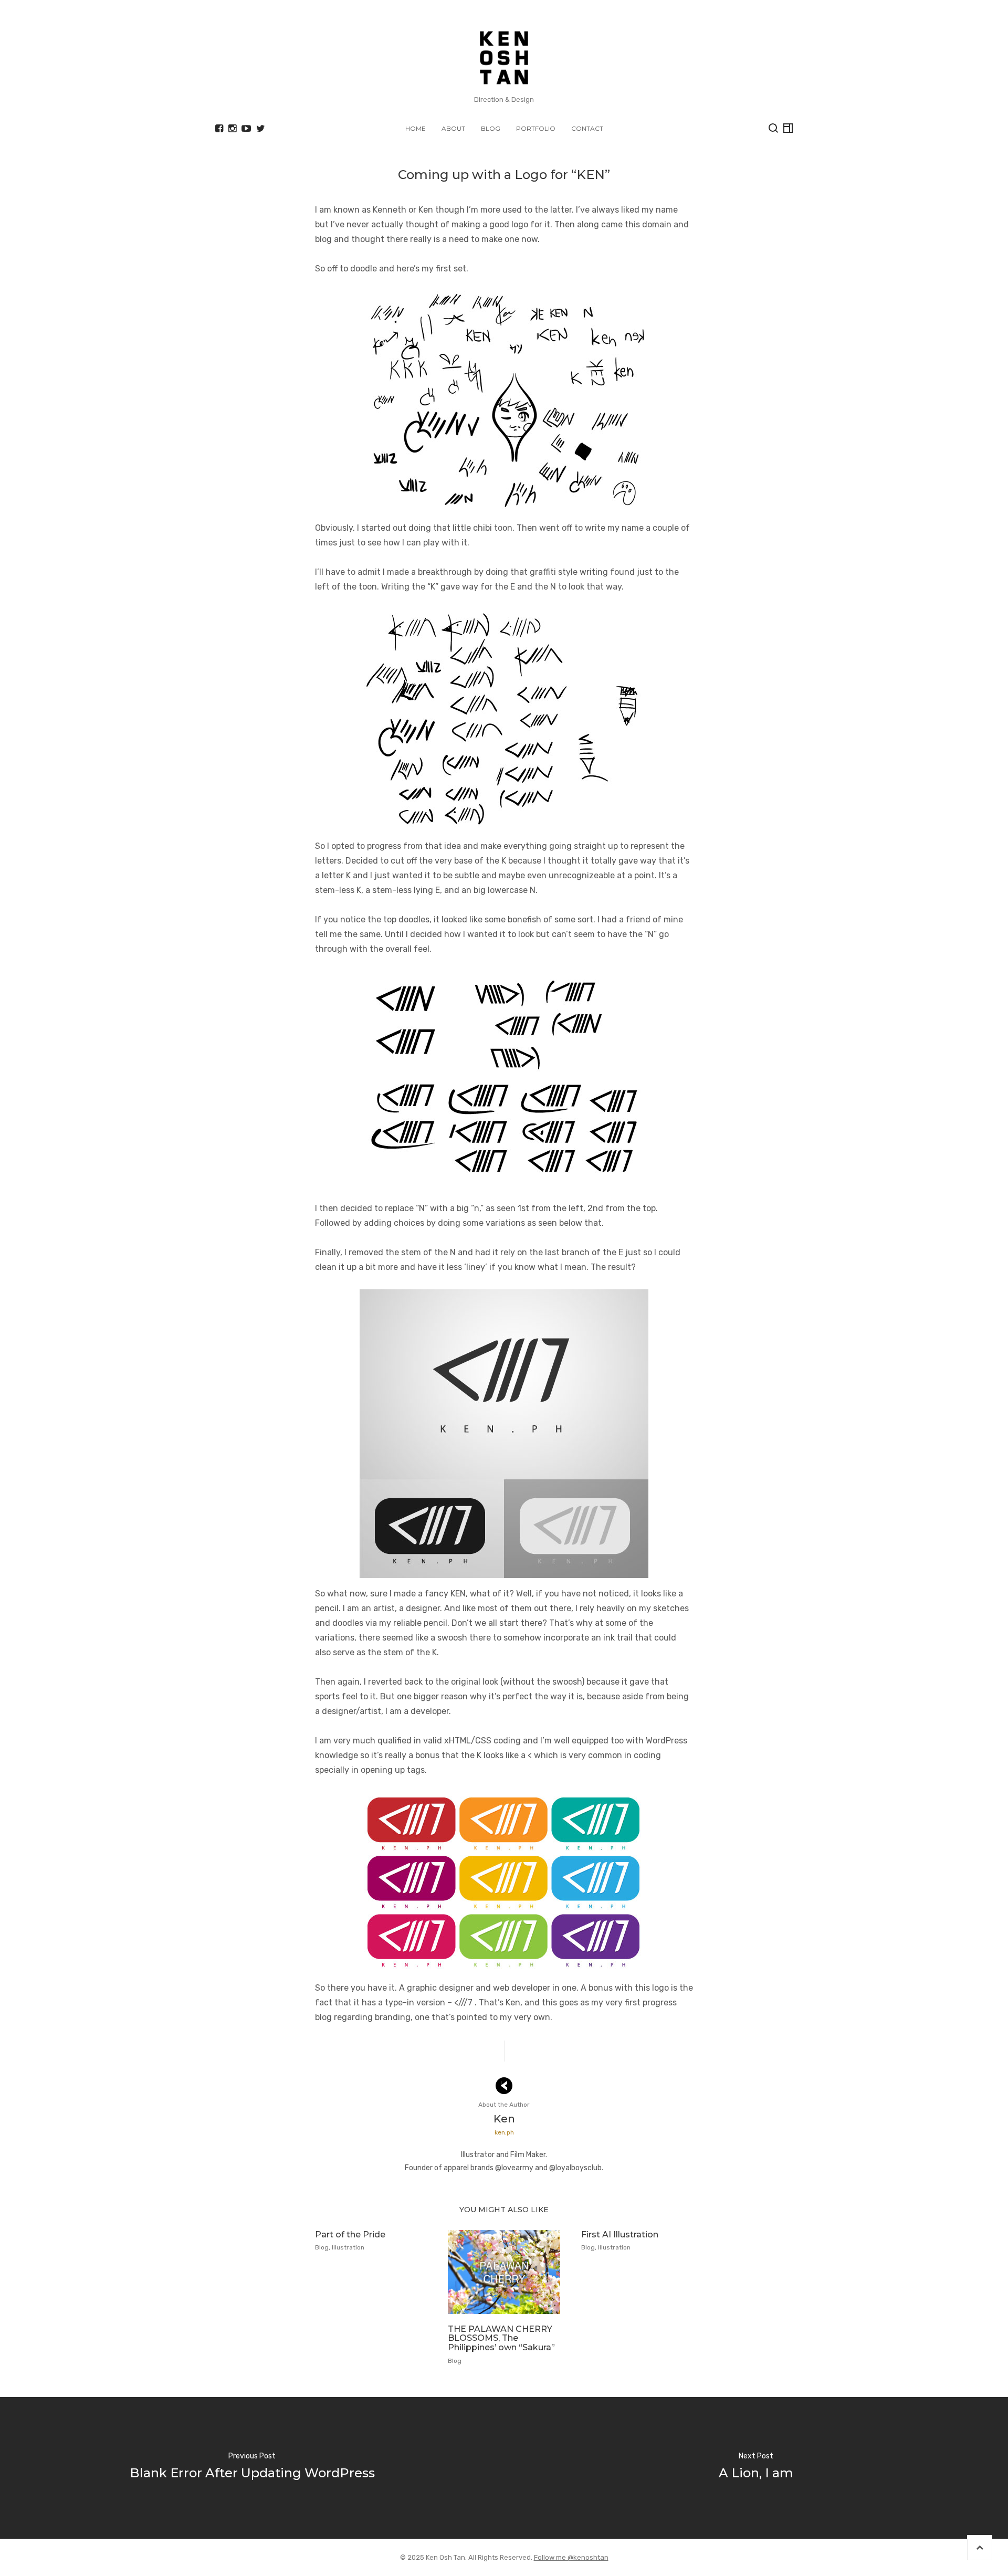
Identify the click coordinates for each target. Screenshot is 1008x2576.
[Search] (773, 128)
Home (416, 128)
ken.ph (504, 2132)
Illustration (348, 2247)
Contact (587, 128)
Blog (491, 128)
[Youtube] (246, 129)
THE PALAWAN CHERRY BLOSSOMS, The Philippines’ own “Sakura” (501, 2338)
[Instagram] (232, 129)
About (453, 128)
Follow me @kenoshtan (571, 2557)
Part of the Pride (350, 2235)
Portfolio (536, 128)
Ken (504, 2119)
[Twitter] (261, 129)
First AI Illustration (620, 2235)
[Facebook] (219, 129)
